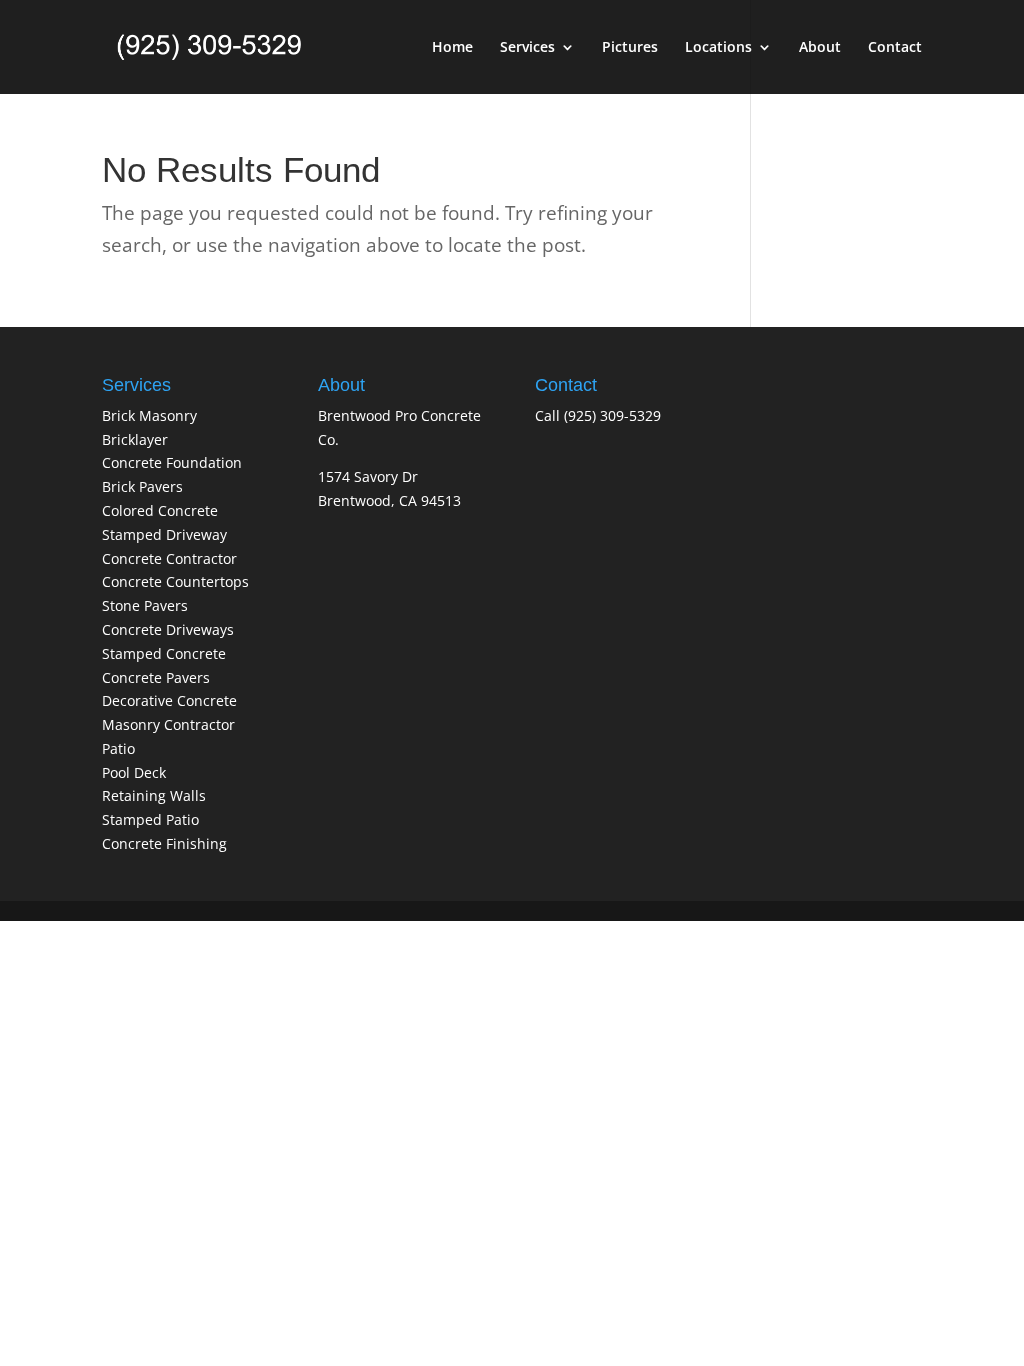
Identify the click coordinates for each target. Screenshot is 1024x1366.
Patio (118, 748)
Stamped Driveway (164, 534)
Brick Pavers (142, 486)
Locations (718, 48)
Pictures (630, 48)
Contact (895, 48)
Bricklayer (135, 439)
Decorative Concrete (169, 700)
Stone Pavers (145, 605)
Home (452, 48)
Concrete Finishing (164, 843)
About (820, 48)
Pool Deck (134, 772)
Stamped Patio (150, 819)
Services (527, 48)
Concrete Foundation (172, 462)
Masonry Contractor (168, 724)
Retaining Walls (154, 795)
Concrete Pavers (156, 677)
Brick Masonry (149, 415)
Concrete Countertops (175, 581)
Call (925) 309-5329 (598, 415)
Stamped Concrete (164, 653)
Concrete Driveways (168, 629)
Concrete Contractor (169, 558)
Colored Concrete (160, 510)
